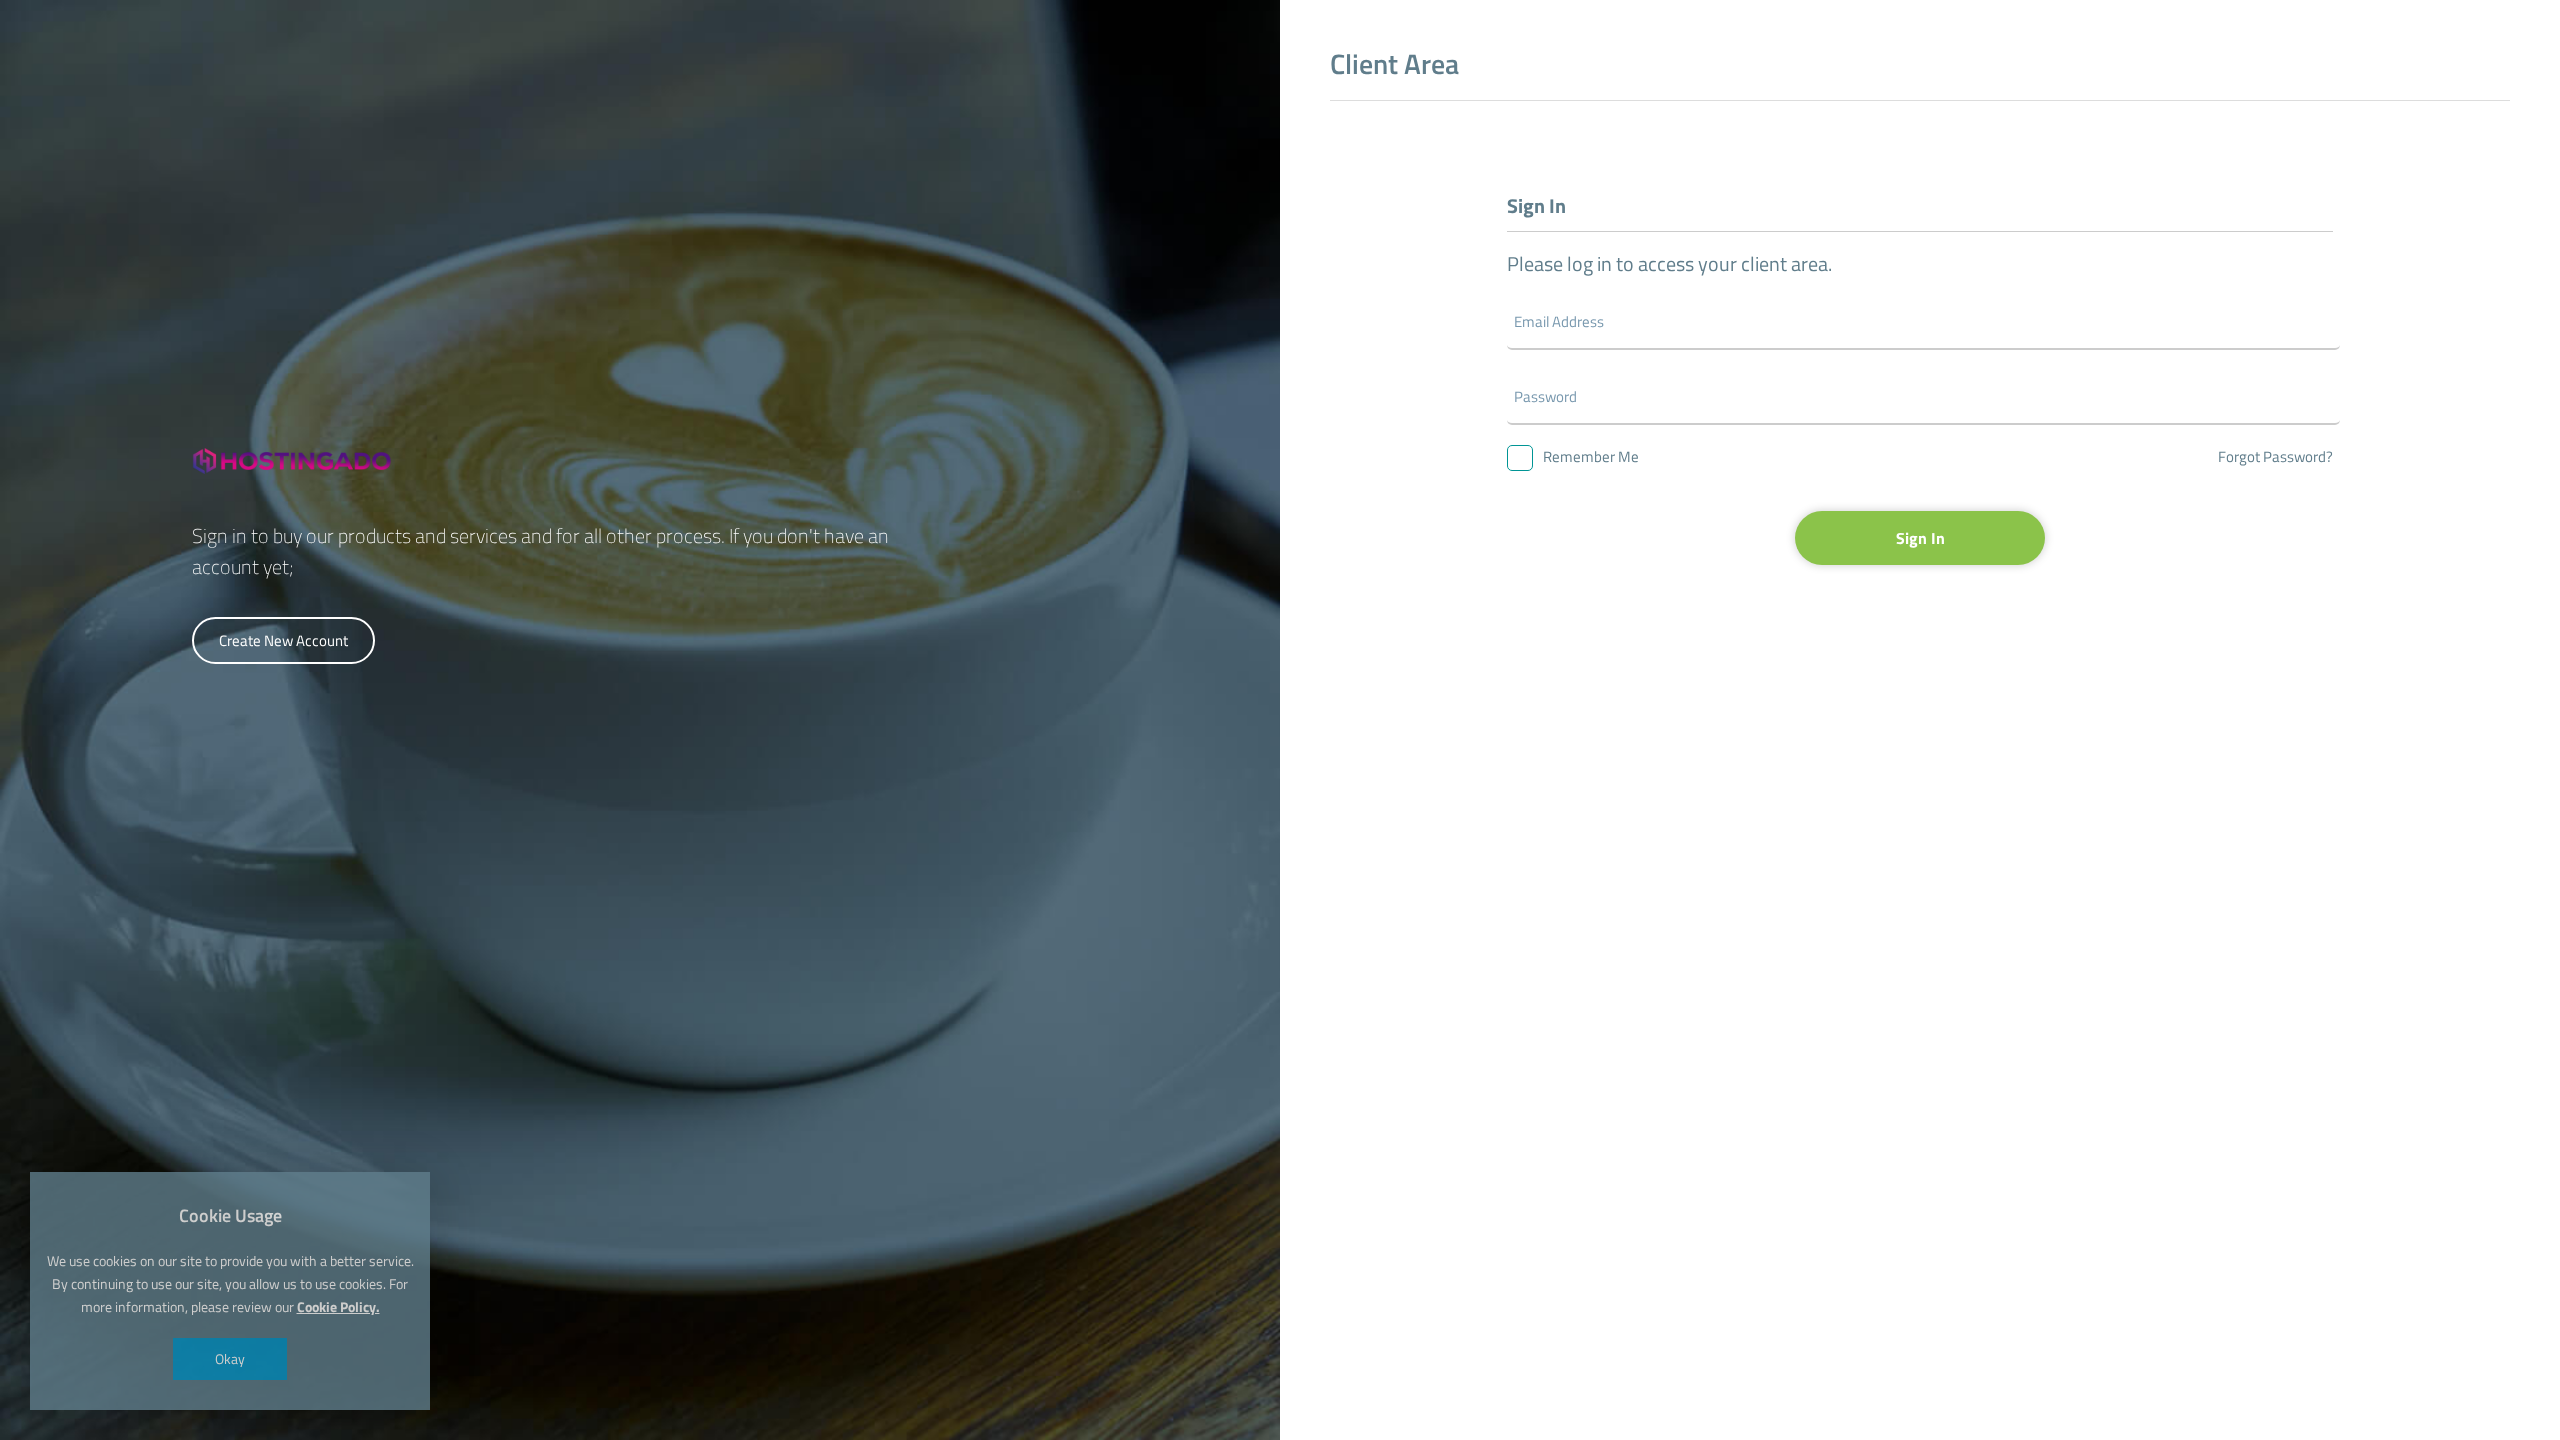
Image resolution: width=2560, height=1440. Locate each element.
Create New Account (283, 640)
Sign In (1920, 538)
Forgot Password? (2275, 456)
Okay (230, 1358)
